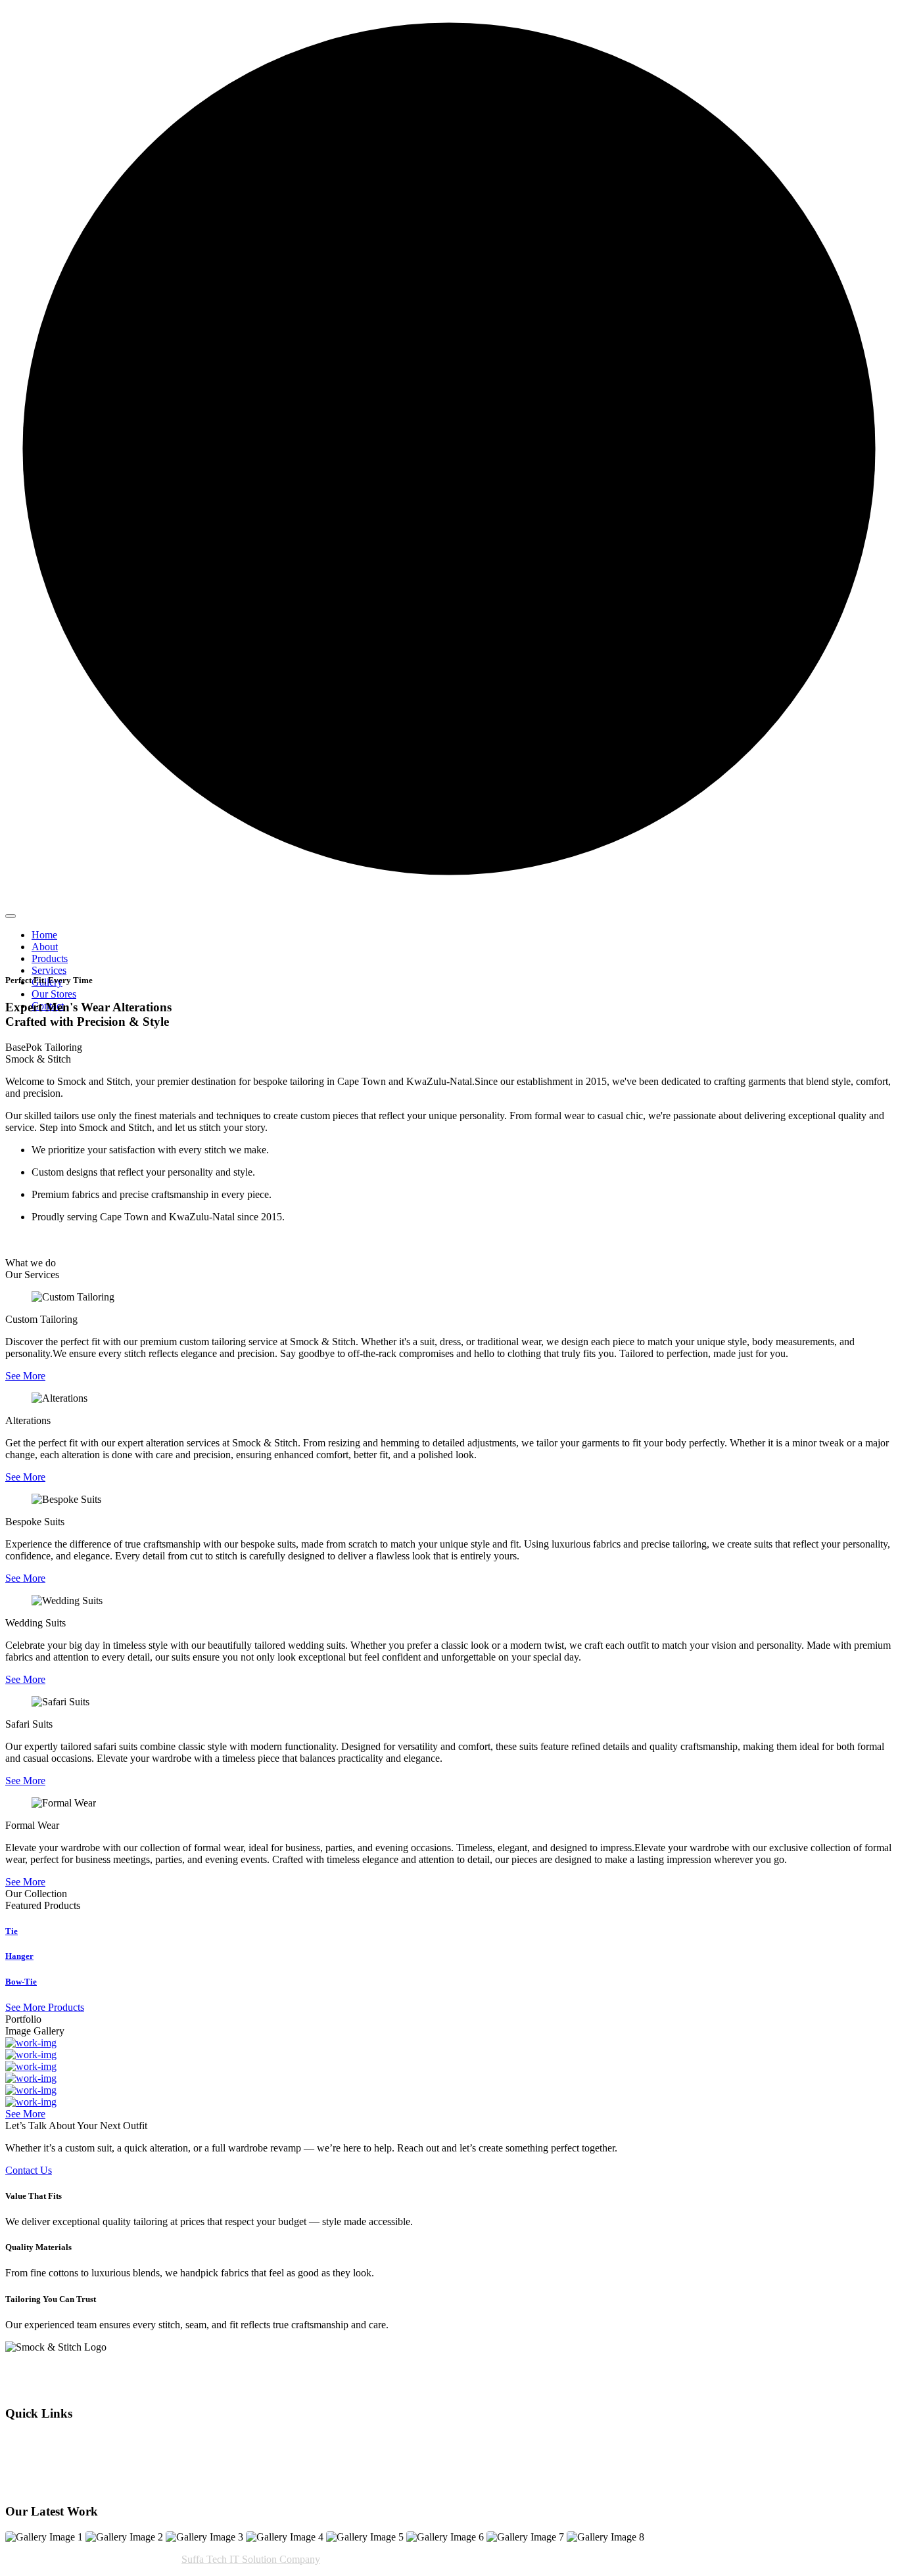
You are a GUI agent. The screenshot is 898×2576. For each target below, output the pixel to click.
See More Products (45, 2007)
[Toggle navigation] (11, 916)
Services (49, 970)
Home (44, 935)
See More (25, 1376)
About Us (26, 2438)
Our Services (32, 2450)
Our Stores (54, 994)
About (45, 947)
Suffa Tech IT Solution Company (251, 2559)
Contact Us (29, 2170)
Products (50, 958)
